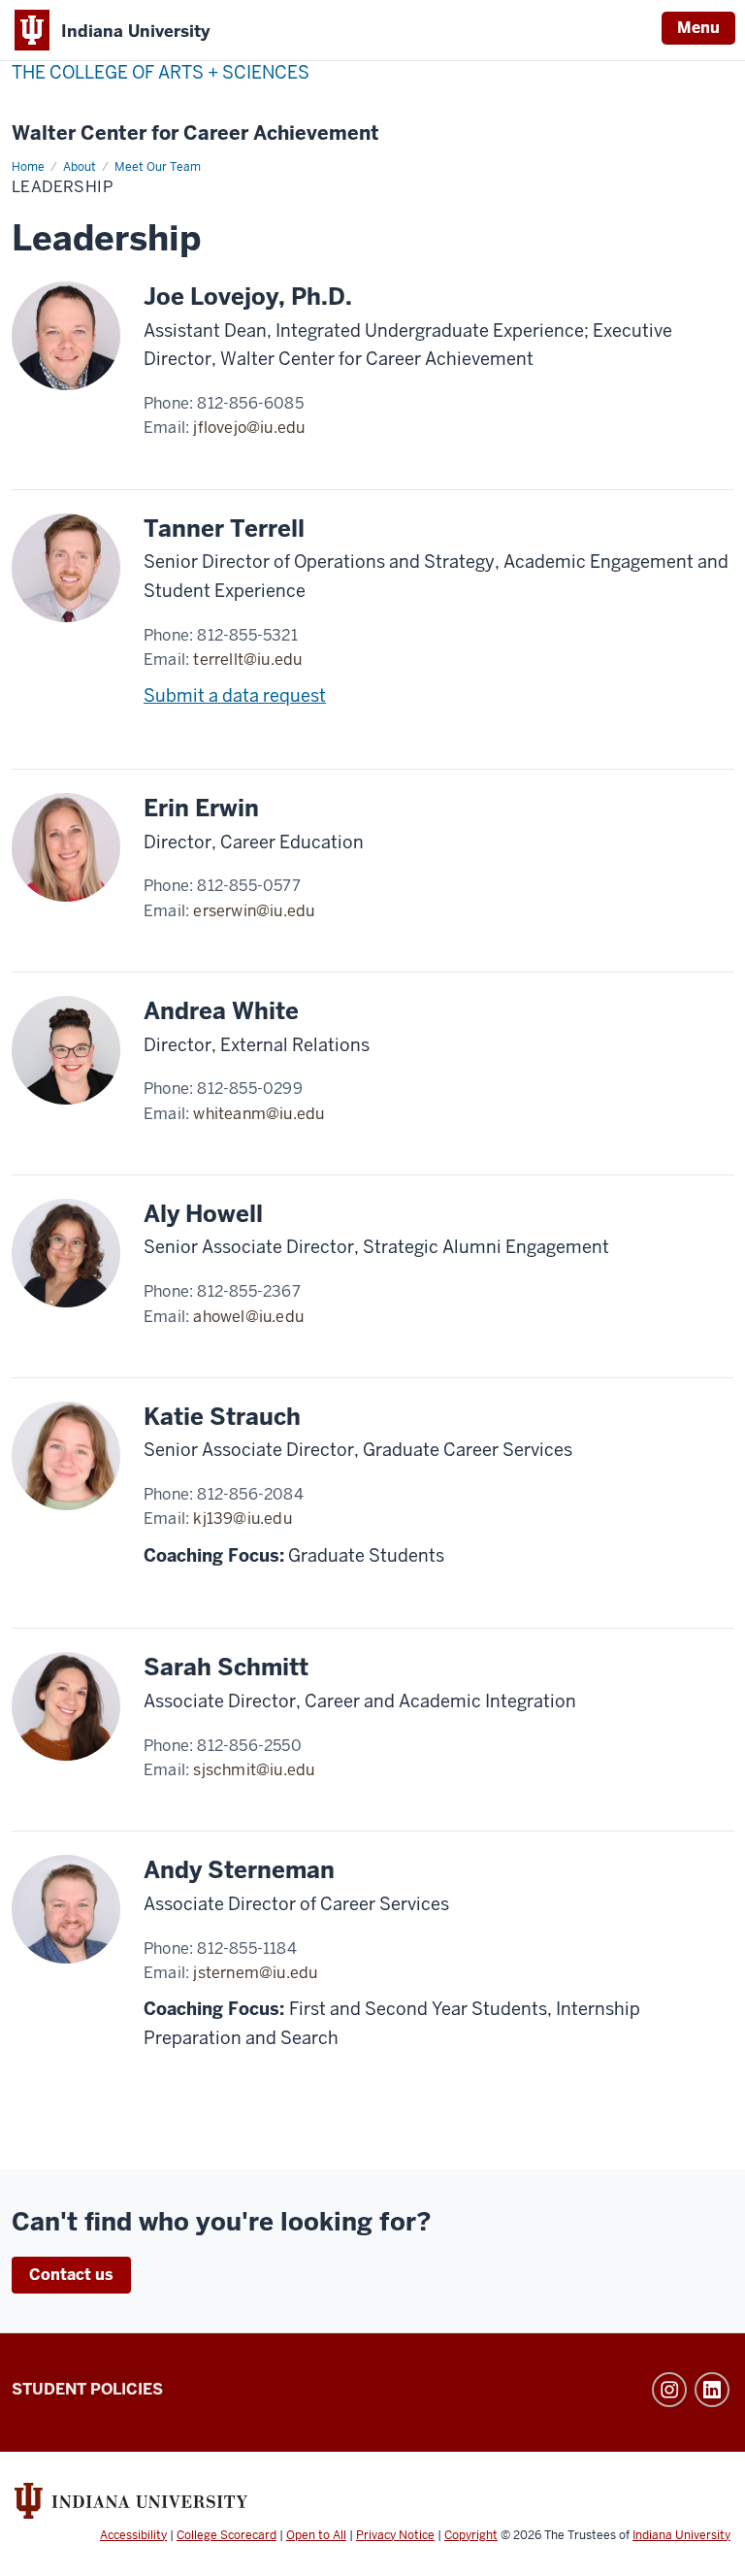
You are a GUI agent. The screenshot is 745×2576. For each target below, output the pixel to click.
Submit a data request (235, 695)
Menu (698, 28)
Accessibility (133, 2535)
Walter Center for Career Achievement (195, 133)
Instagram (669, 2390)
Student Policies (87, 2389)
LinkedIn (712, 2390)
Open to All (316, 2535)
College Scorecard (227, 2535)
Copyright (471, 2535)
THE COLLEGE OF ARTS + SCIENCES (161, 72)
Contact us (71, 2275)
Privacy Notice (395, 2535)
